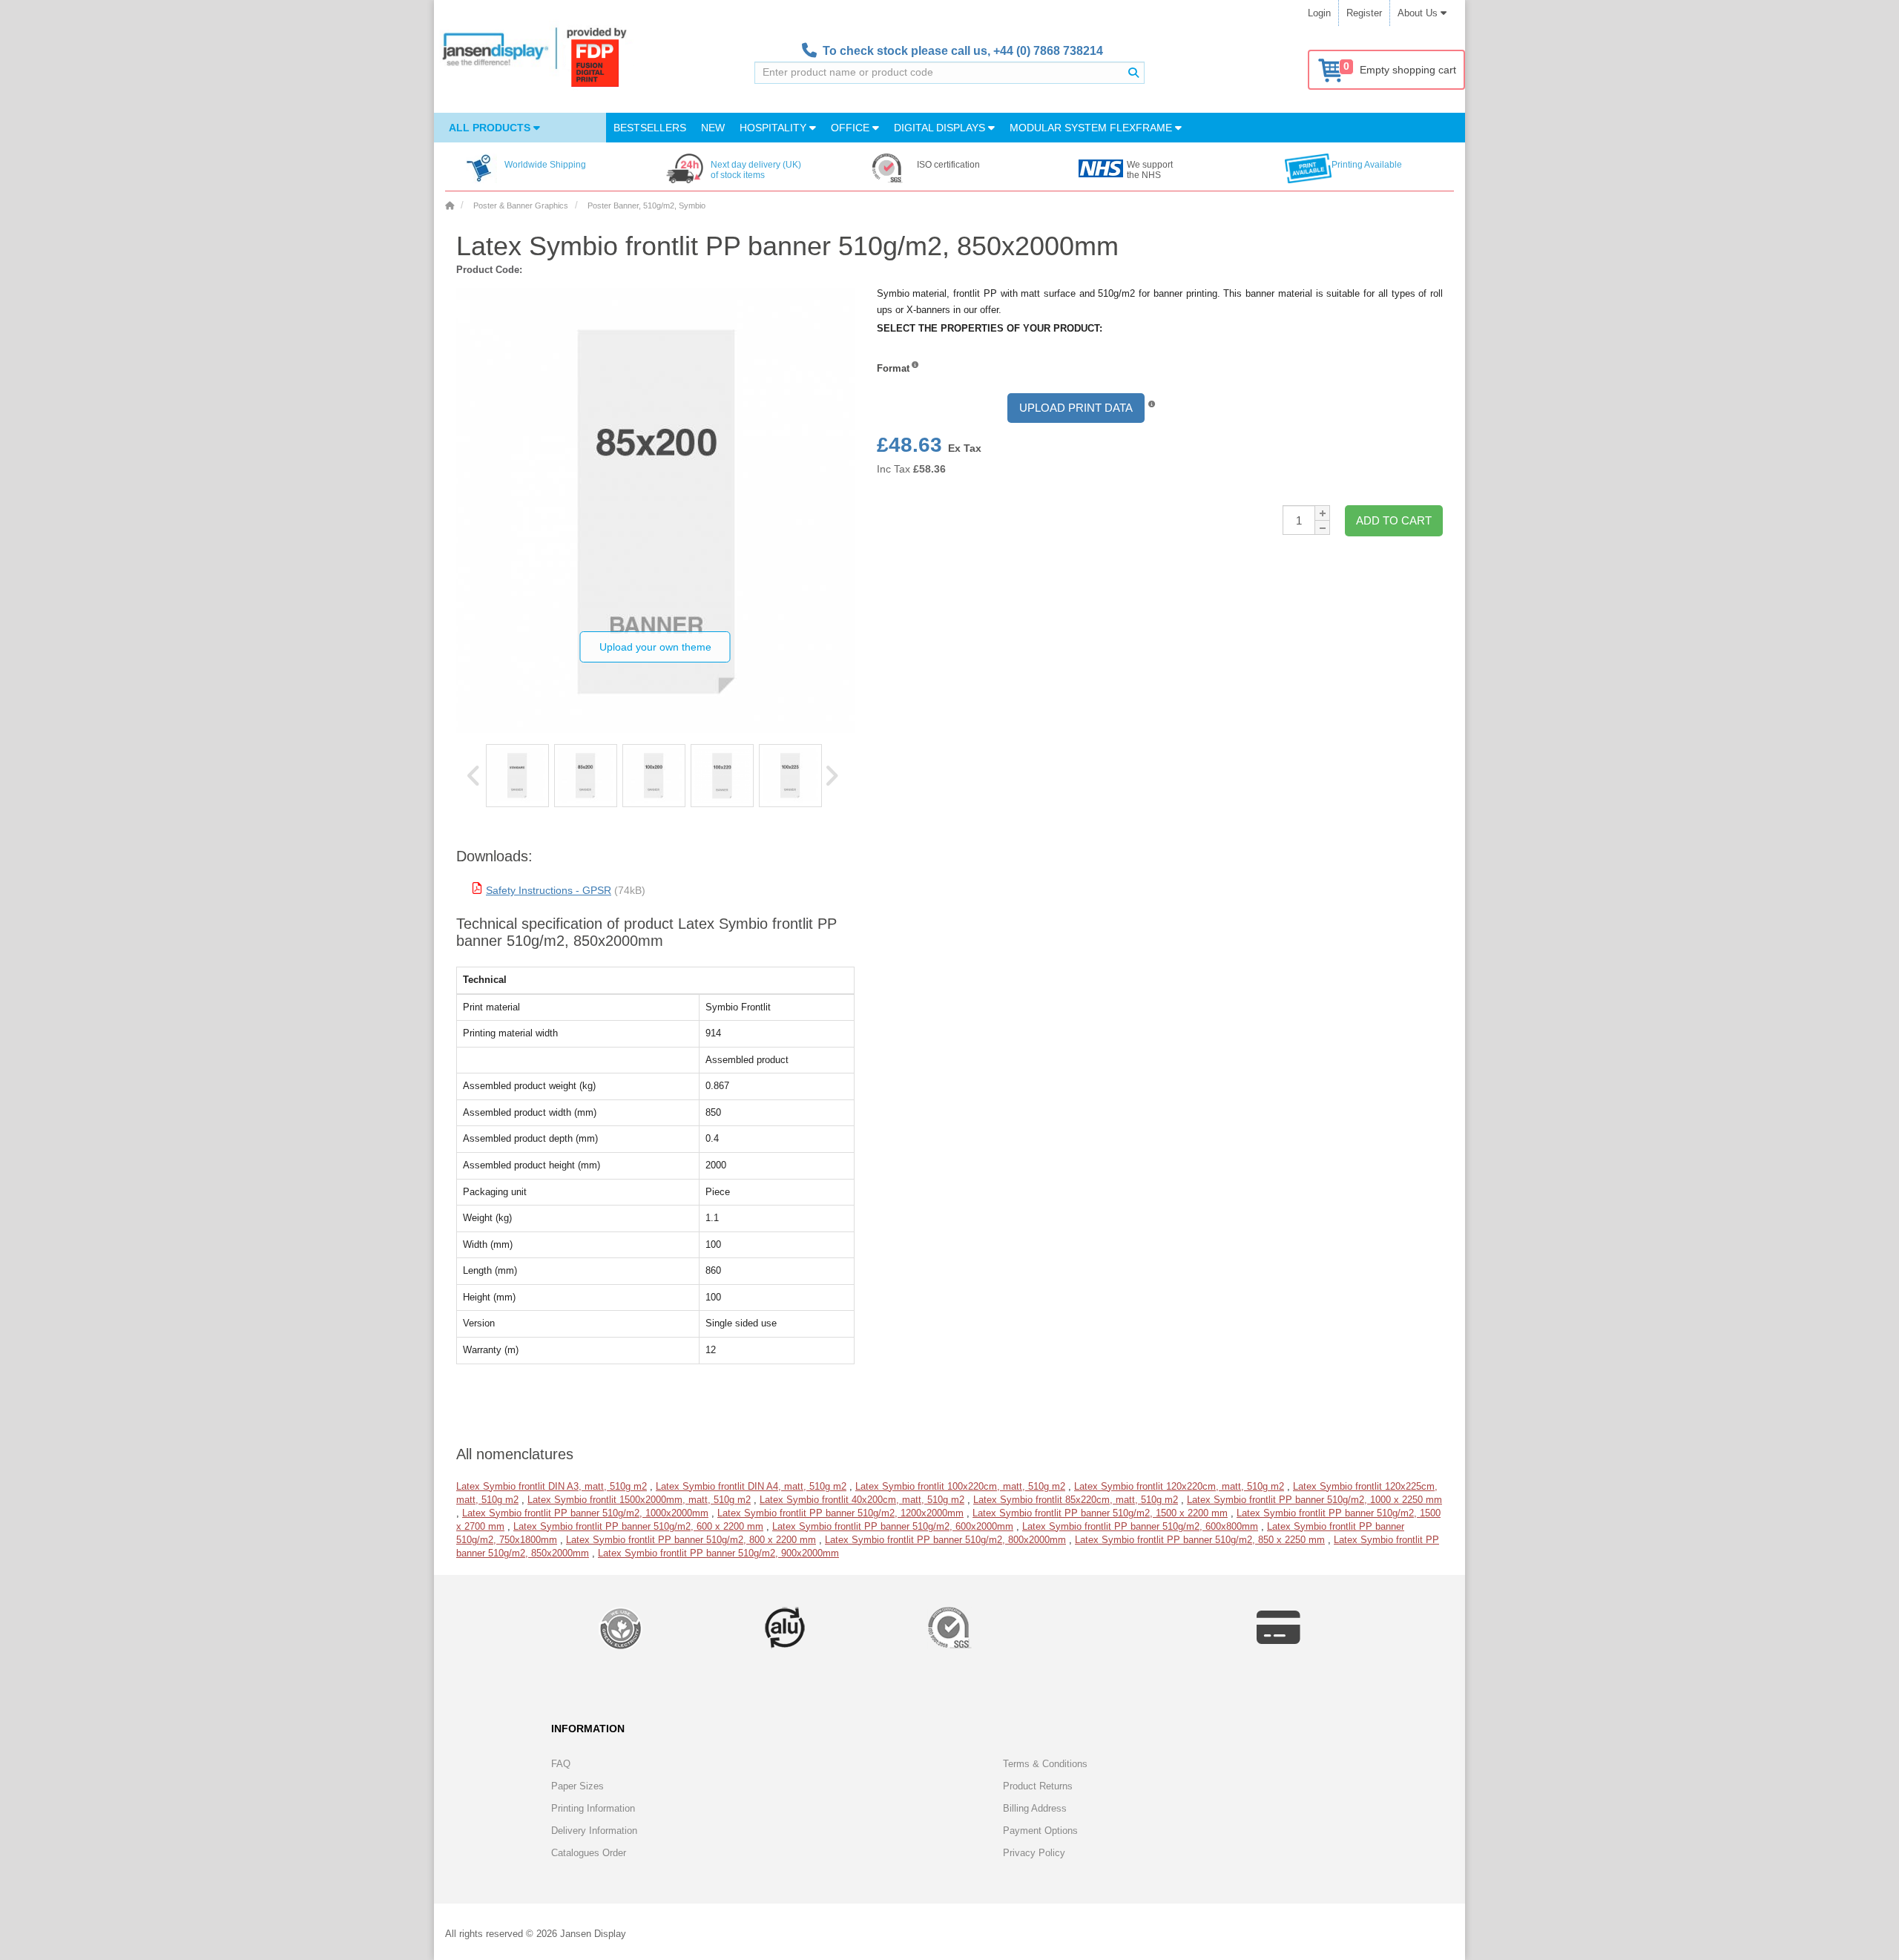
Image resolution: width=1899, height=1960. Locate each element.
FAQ (561, 1764)
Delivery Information (594, 1831)
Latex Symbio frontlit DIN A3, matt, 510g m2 (552, 1486)
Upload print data (1076, 408)
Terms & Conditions (1045, 1764)
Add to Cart (1394, 520)
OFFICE (852, 128)
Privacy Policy (1034, 1853)
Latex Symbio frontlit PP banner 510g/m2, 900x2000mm (718, 1553)
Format (893, 368)
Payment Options (1040, 1831)
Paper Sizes (577, 1786)
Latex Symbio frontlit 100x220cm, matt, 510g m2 (960, 1486)
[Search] (1133, 73)
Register (1364, 13)
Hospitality (774, 128)
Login (1319, 13)
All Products (491, 128)
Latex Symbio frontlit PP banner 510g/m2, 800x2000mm (945, 1540)
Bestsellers (650, 128)
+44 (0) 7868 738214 (1048, 51)
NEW (713, 128)
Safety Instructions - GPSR (549, 890)
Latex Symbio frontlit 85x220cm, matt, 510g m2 (1076, 1500)
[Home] (450, 205)
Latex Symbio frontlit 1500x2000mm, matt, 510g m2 (639, 1500)
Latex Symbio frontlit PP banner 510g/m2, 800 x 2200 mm (691, 1540)
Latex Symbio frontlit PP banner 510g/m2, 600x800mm (1140, 1526)
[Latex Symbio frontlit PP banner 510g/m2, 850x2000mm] (517, 776)
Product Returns (1038, 1786)
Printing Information (593, 1808)
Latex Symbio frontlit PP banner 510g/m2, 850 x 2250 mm (1200, 1540)
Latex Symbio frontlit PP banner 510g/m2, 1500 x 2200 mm (1100, 1513)
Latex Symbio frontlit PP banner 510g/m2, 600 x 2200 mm (638, 1526)
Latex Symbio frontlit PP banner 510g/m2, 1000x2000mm (585, 1513)
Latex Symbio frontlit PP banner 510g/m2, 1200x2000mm (840, 1513)
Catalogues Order (589, 1853)
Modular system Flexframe (1092, 128)
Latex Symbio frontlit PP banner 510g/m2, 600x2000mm (893, 1526)
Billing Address (1035, 1808)
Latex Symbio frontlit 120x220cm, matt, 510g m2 (1179, 1486)
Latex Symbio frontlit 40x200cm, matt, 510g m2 (862, 1500)
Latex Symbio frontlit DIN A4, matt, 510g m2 (751, 1486)
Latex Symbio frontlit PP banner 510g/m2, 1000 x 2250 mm (1314, 1500)
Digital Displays (941, 128)
